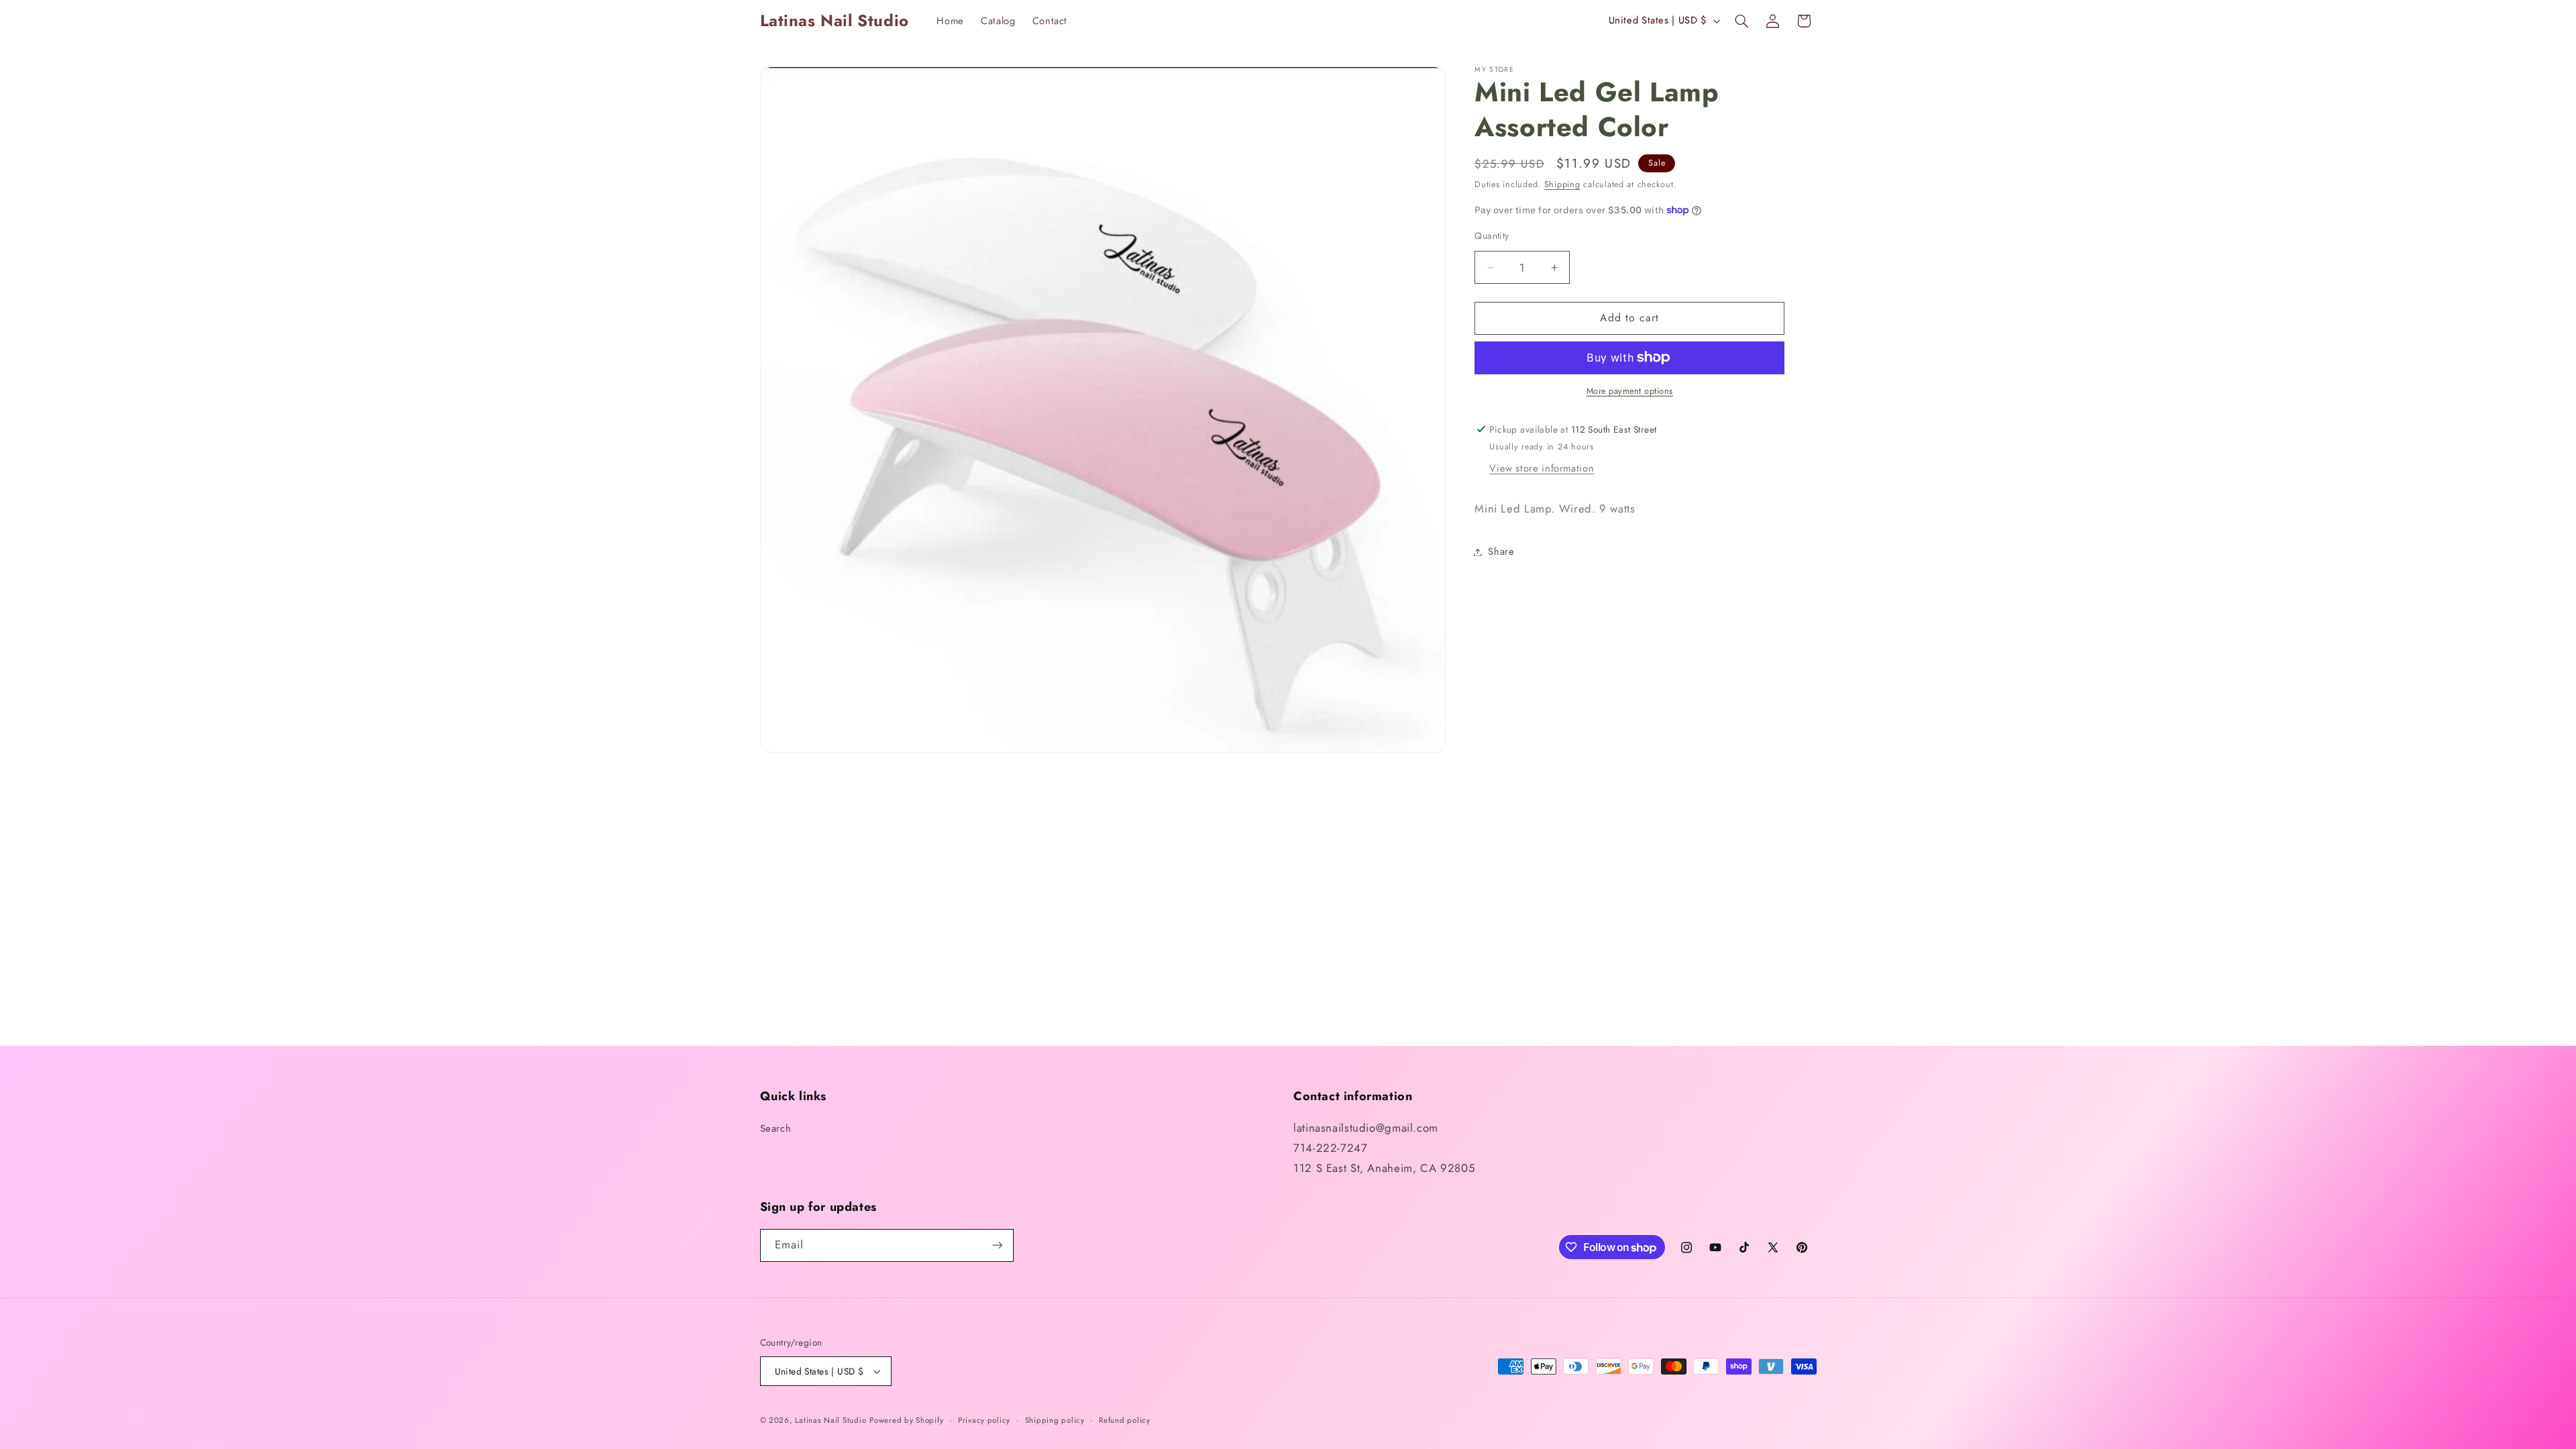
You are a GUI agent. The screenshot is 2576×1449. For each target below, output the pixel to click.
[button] (1741, 21)
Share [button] (1501, 551)
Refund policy (1125, 1420)
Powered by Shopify (906, 1420)
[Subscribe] (997, 1245)
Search (776, 1128)
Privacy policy (984, 1420)
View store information (1542, 468)
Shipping (1562, 184)
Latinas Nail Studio (830, 1420)
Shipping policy (1055, 1420)
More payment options (1630, 391)
